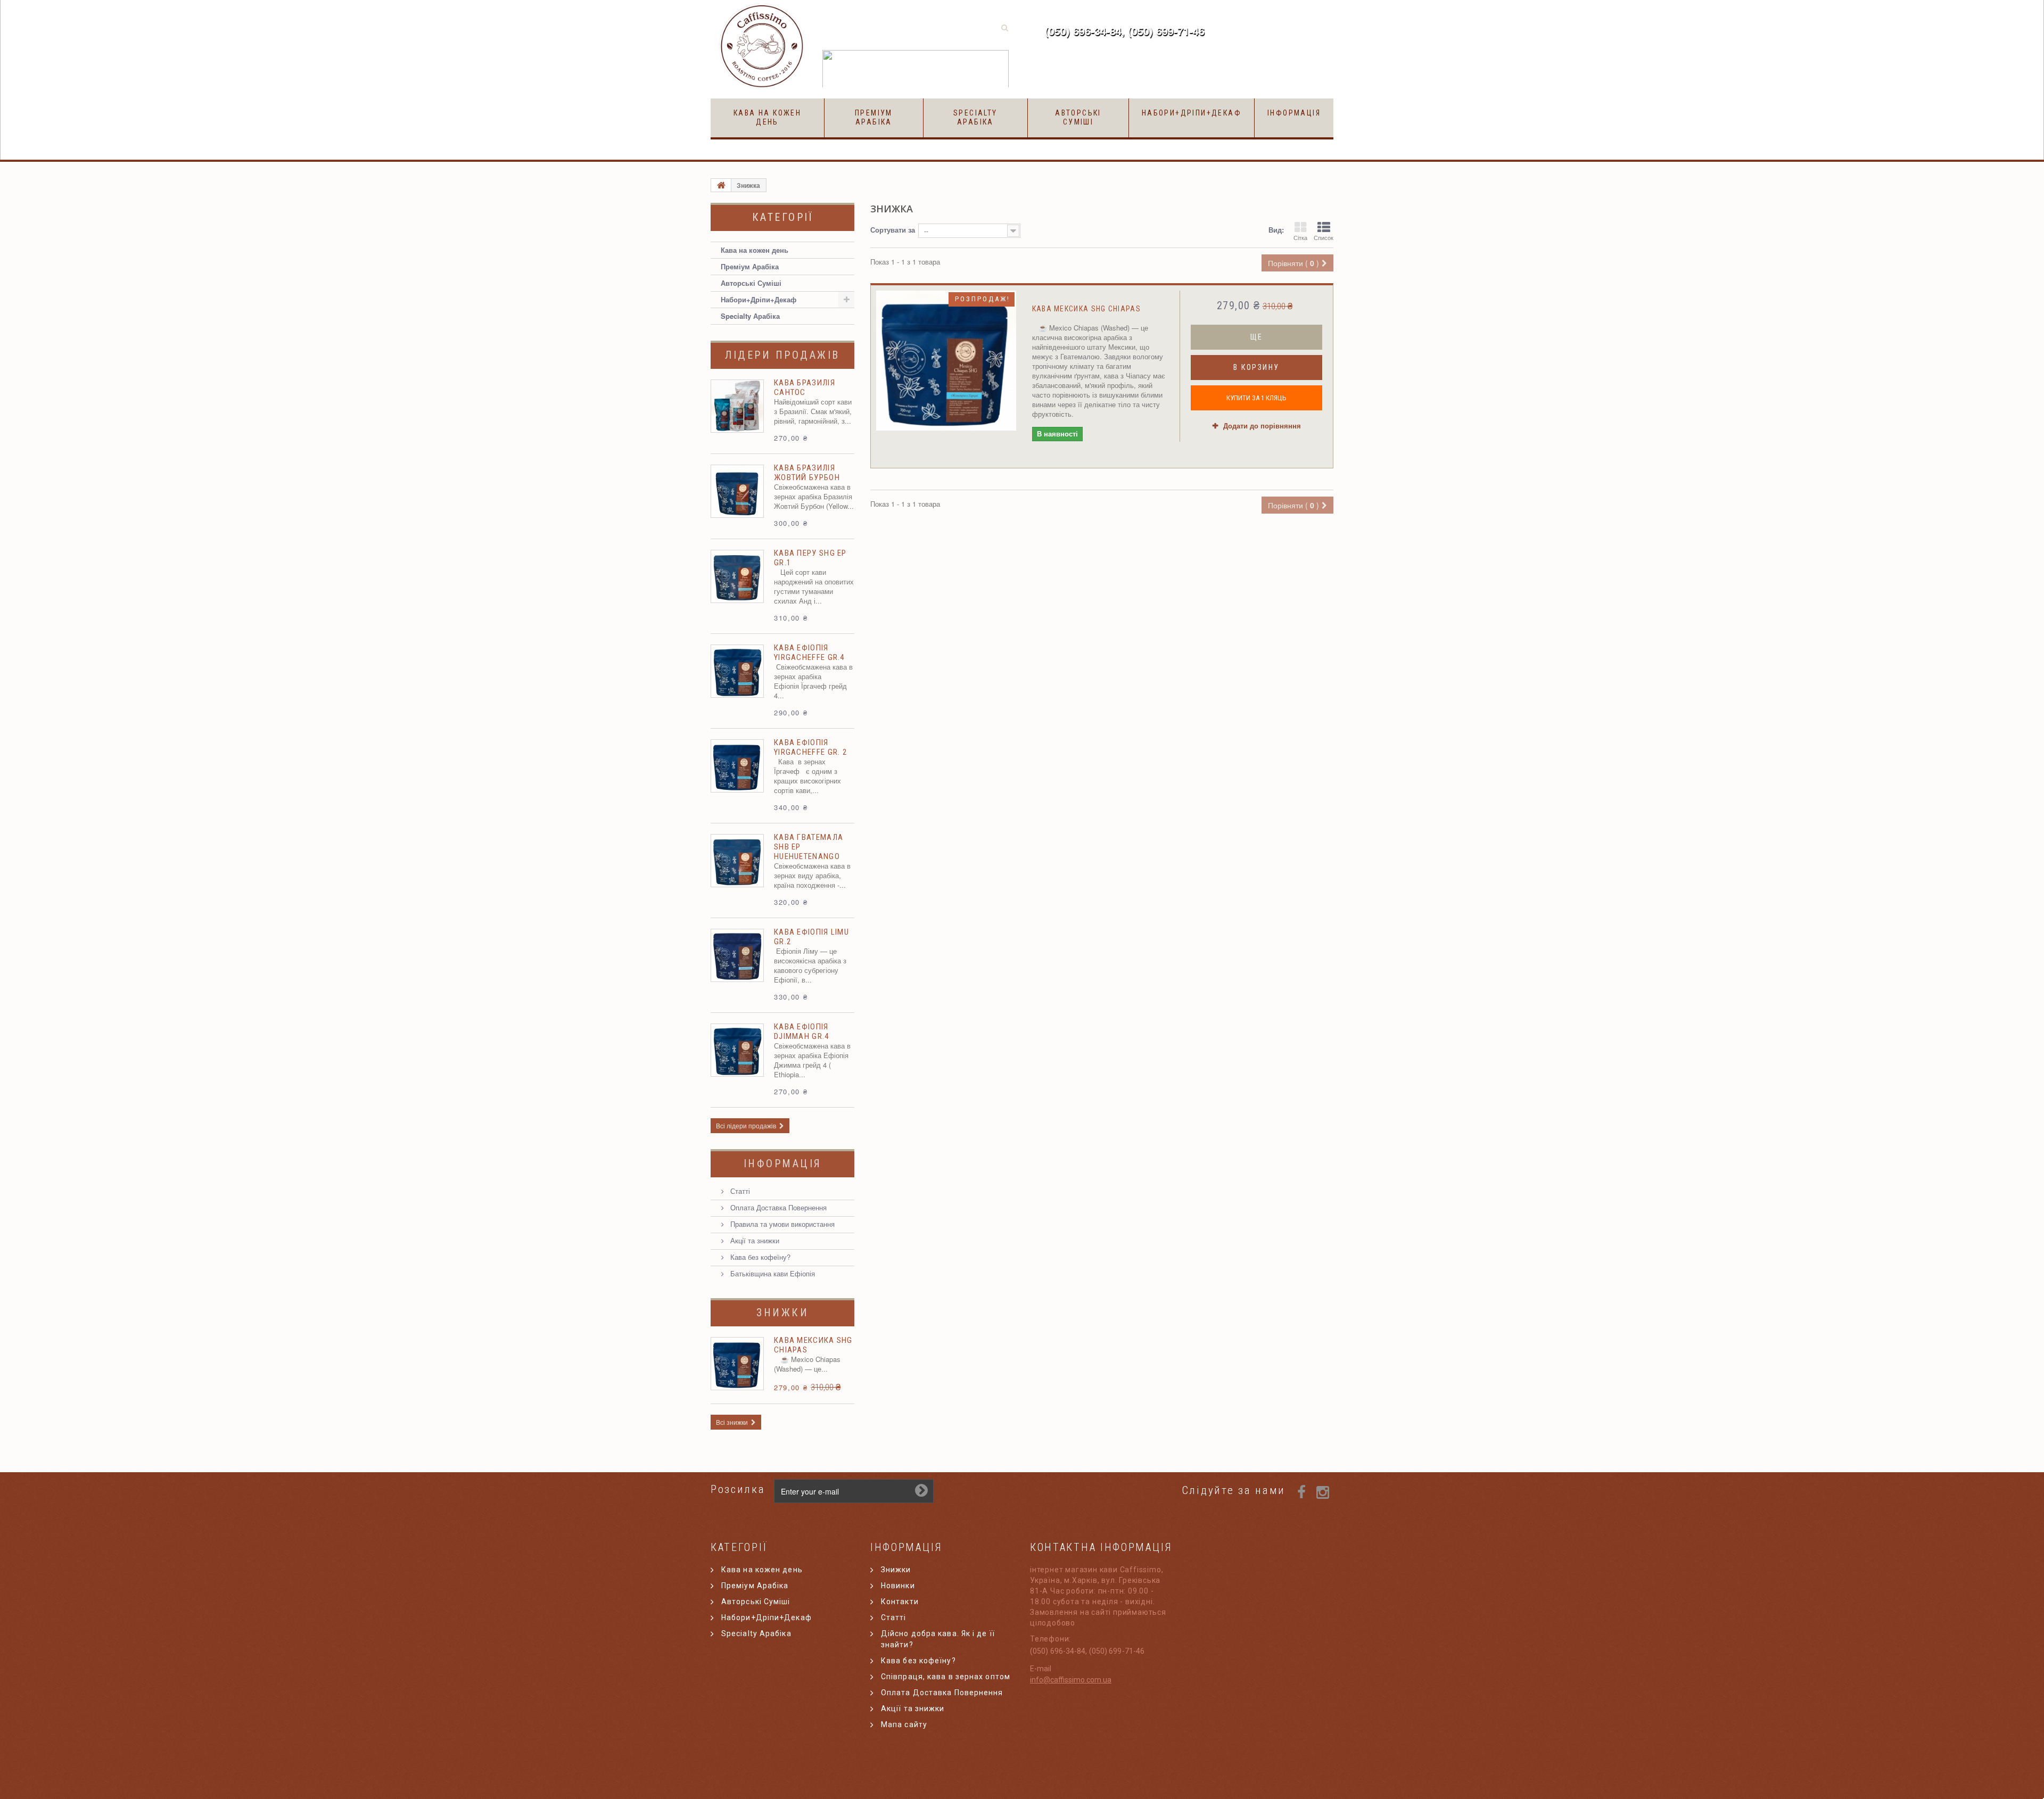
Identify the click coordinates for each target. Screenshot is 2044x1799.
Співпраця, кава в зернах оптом (946, 1677)
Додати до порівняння (1262, 426)
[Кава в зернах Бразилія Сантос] (737, 406)
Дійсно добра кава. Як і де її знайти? (938, 1639)
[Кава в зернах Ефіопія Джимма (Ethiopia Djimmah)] (737, 1050)
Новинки (898, 1586)
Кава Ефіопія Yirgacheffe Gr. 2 (810, 747)
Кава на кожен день (767, 117)
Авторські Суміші (1078, 117)
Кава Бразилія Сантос (805, 387)
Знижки (782, 1313)
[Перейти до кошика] (1278, 28)
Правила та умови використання (781, 1224)
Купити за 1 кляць (1256, 398)
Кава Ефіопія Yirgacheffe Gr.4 (809, 653)
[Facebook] (1301, 1491)
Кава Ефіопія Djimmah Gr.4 (802, 1031)
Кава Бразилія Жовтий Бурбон (807, 473)
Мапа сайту (904, 1724)
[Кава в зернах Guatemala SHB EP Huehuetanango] (737, 861)
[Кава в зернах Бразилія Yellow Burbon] (737, 491)
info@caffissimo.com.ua (1071, 1680)
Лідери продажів (782, 355)
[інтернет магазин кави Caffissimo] (763, 47)
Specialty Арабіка (975, 117)
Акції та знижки (754, 1240)
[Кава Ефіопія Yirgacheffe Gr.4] (737, 671)
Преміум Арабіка (874, 117)
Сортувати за (893, 230)
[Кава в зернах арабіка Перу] (737, 576)
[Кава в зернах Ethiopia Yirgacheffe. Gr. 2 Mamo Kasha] (737, 766)
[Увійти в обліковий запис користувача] (1239, 28)
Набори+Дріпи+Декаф (1192, 113)
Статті (739, 1191)
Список (1324, 237)
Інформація (1294, 113)
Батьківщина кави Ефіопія (772, 1273)
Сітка (1300, 237)
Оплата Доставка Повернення (777, 1207)
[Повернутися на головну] (721, 185)
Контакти (900, 1602)
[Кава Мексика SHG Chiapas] (946, 361)
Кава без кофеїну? (759, 1257)
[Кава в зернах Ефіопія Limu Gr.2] (737, 955)
